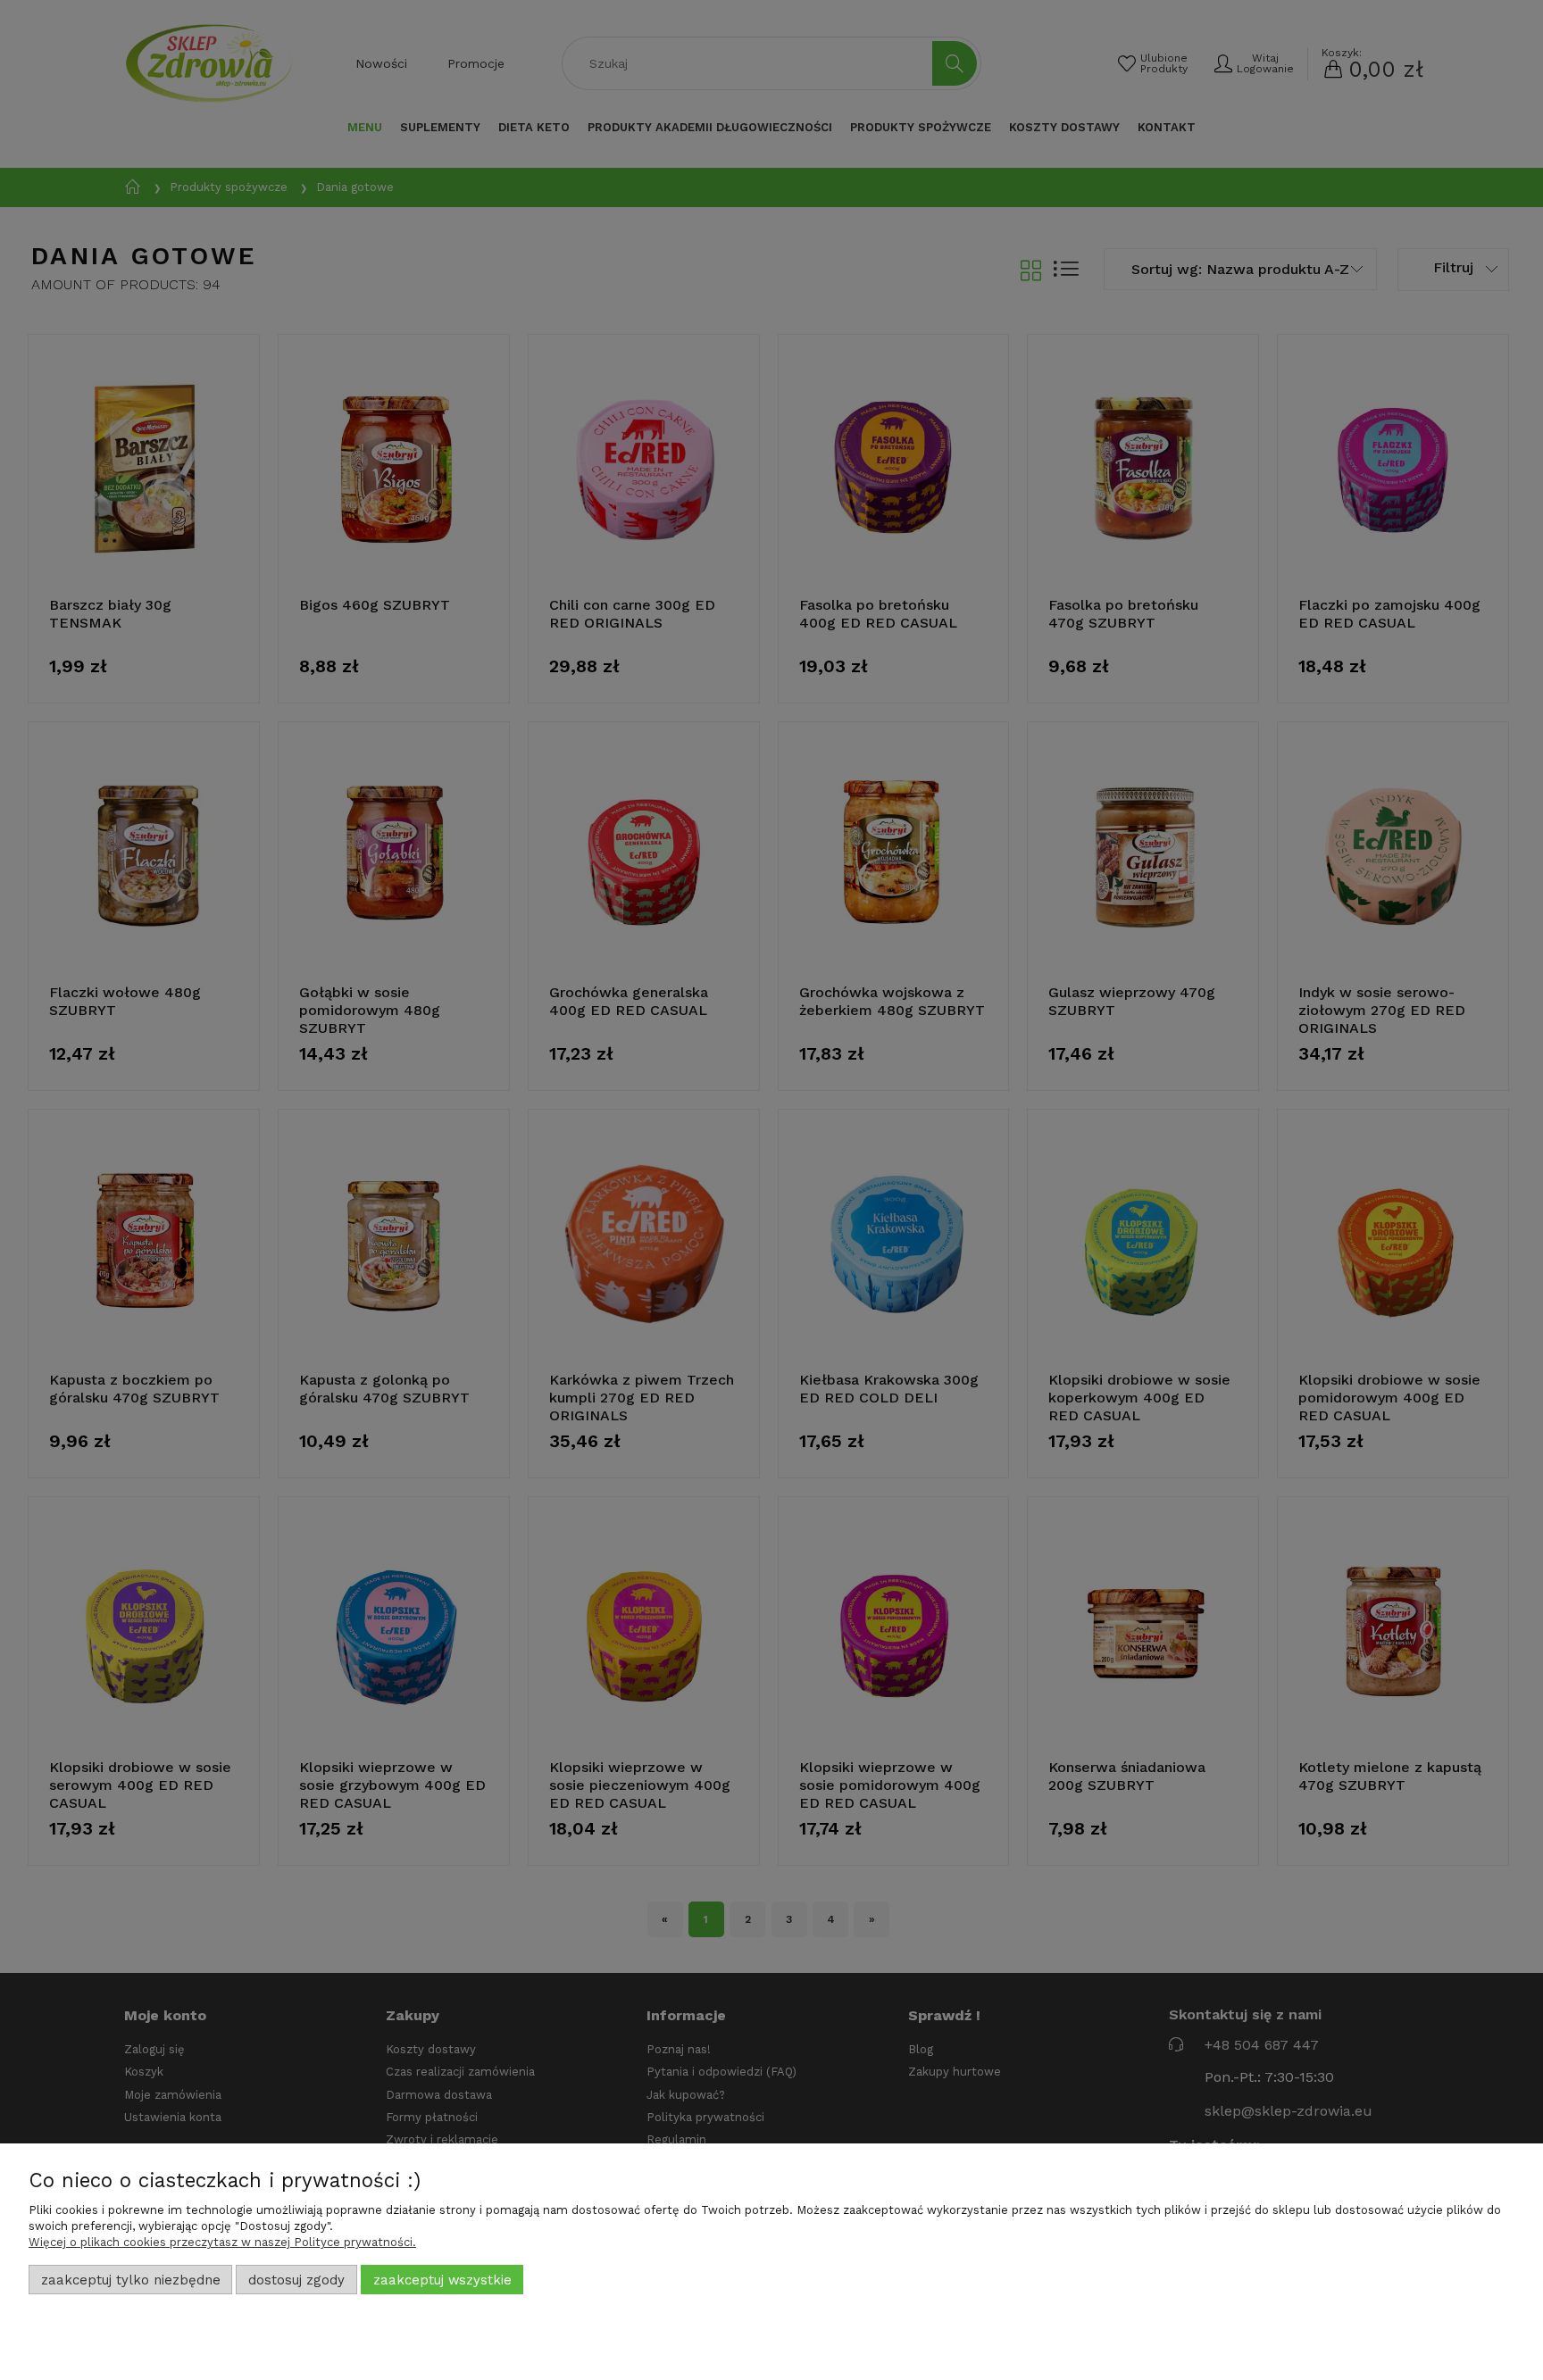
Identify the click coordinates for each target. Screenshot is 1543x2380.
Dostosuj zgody (296, 2280)
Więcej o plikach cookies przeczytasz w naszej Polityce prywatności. (222, 2242)
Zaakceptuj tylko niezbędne (131, 2280)
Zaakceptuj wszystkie (442, 2280)
